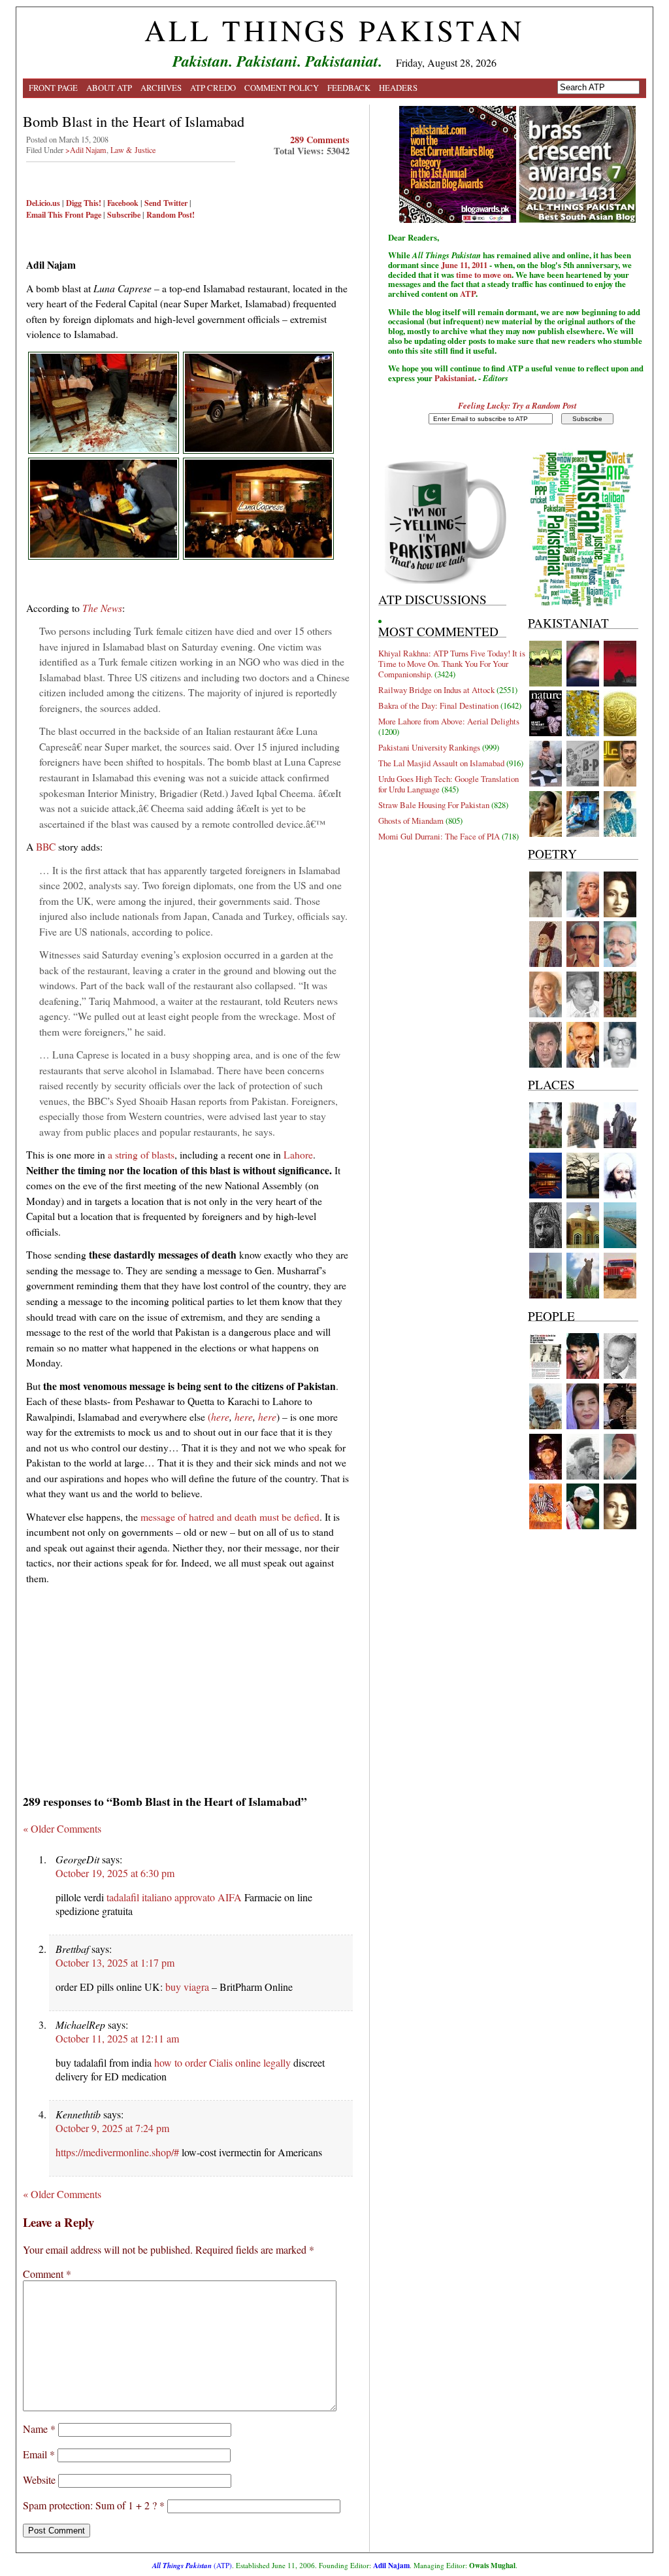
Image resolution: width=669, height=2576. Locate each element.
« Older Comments (62, 1828)
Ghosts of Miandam (411, 821)
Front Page (53, 88)
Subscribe (124, 214)
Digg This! (84, 203)
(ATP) (192, 2565)
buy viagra (187, 1987)
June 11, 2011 (464, 265)
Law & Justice (133, 150)
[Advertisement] (188, 1685)
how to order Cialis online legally (222, 2062)
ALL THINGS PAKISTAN (334, 30)
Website (39, 2480)
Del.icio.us (43, 203)
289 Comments (320, 140)
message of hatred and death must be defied (230, 1517)
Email (39, 2454)
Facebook (123, 203)
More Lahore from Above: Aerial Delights (449, 721)
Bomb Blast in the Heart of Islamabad (134, 121)
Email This (44, 214)
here (220, 1416)
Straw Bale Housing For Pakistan (434, 805)
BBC (46, 846)
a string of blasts (141, 1154)
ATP (468, 294)
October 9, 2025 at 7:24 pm (112, 2128)
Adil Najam (391, 2565)
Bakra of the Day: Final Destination (438, 705)
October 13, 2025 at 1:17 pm (115, 1962)
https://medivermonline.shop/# (117, 2152)
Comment (47, 2274)
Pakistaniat (454, 378)
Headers (398, 88)
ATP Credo (213, 88)
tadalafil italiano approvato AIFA (174, 1897)
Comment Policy (282, 88)
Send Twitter (166, 203)
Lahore (298, 1154)
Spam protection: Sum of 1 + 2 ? (90, 2505)
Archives (161, 88)
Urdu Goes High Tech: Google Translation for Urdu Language (449, 784)
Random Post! (171, 214)
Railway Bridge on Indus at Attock (436, 690)
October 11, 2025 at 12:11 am (117, 2038)
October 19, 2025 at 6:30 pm (115, 1873)
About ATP (109, 88)
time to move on (484, 275)
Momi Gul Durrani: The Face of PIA (439, 836)
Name (39, 2429)
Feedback (349, 88)
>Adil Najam (86, 150)
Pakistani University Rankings (429, 747)
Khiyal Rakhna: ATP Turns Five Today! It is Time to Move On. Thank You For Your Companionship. (452, 664)
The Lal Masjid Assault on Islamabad (441, 763)
